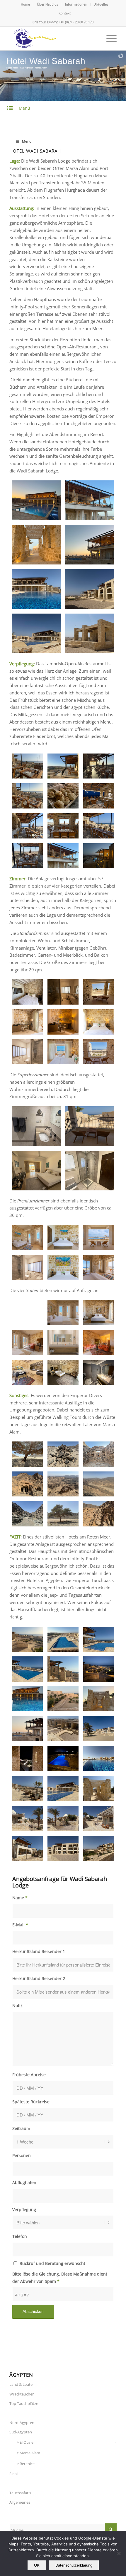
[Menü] (109, 39)
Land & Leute (21, 2384)
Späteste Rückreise (31, 2102)
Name (20, 1898)
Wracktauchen (22, 2394)
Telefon (20, 2236)
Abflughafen (24, 2182)
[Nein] (119, 2553)
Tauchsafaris (20, 2493)
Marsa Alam (30, 2453)
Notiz (17, 2005)
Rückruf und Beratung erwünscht (52, 2263)
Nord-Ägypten (22, 2423)
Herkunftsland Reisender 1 (39, 1951)
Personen (22, 2155)
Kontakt (65, 13)
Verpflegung (24, 2210)
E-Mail (20, 1925)
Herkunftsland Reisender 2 (39, 1978)
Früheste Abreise (29, 2075)
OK (37, 2565)
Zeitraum (21, 2128)
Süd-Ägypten (21, 2432)
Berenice (27, 2464)
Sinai (13, 2474)
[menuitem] (25, 4)
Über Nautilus (47, 4)
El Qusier (27, 2442)
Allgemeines (20, 2502)
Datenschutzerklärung (74, 2565)
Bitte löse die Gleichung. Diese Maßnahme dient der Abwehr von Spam (60, 2278)
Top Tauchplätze (24, 2403)
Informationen (76, 4)
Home (25, 4)
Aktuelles (101, 4)
